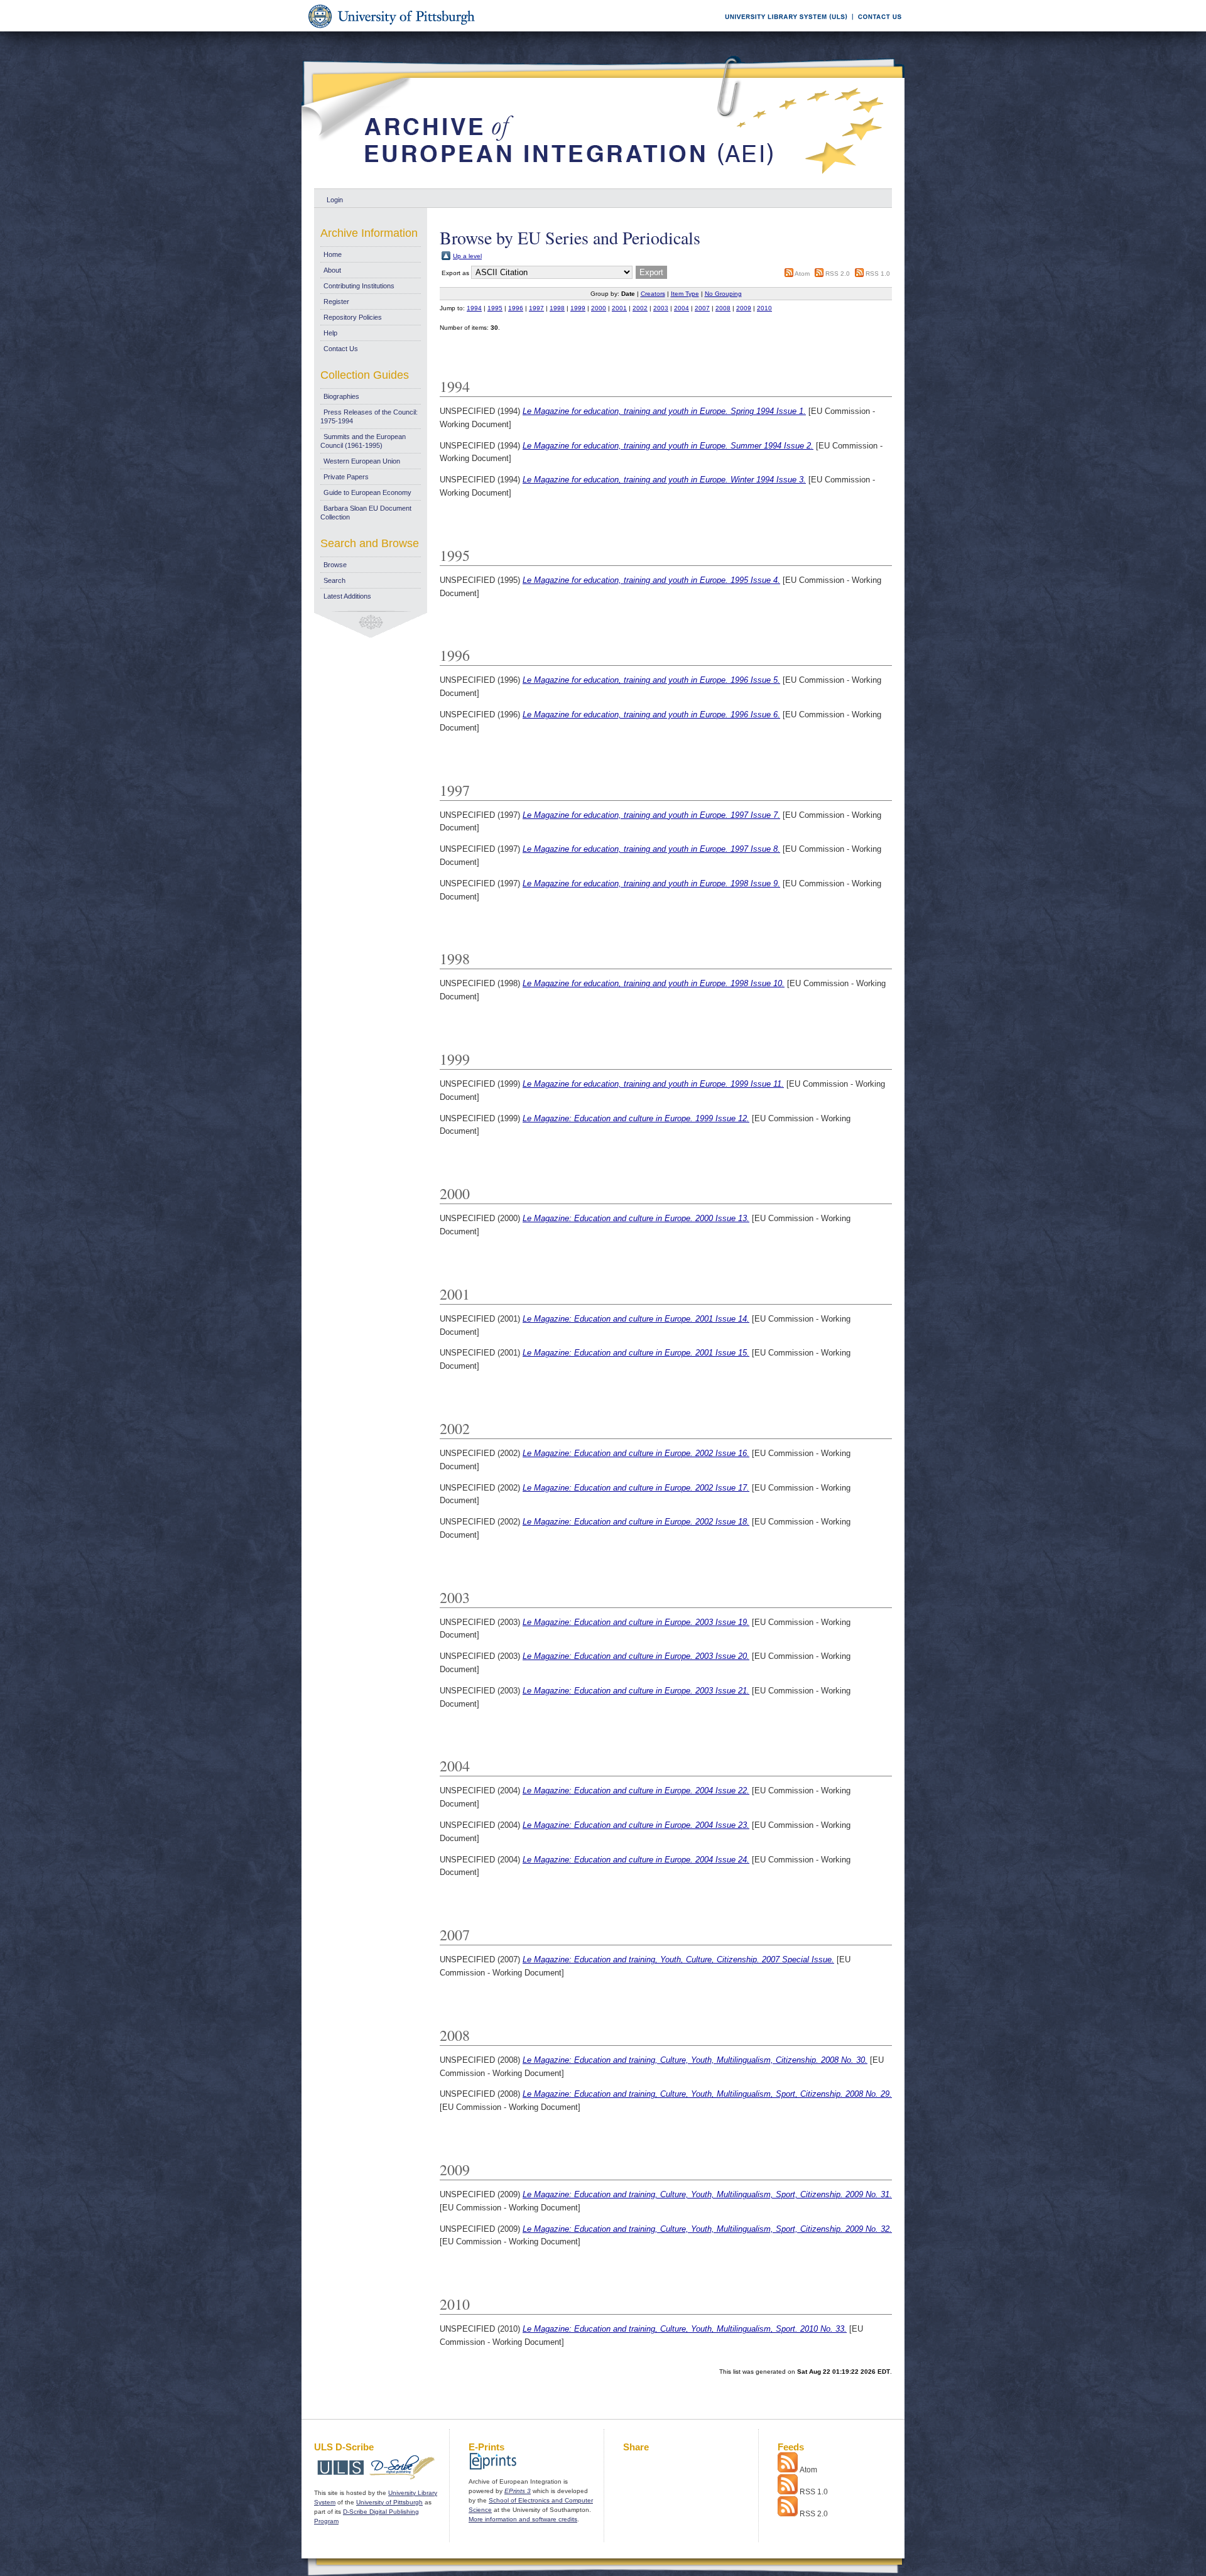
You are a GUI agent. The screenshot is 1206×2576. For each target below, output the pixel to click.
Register (336, 302)
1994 (474, 308)
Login (335, 200)
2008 (723, 308)
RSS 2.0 (838, 274)
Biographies (341, 396)
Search (334, 580)
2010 (764, 308)
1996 (516, 308)
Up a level (467, 256)
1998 (557, 308)
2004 (682, 308)
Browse (335, 565)
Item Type (685, 294)
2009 (744, 308)
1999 (578, 308)
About (332, 270)
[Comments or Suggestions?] (877, 29)
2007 (702, 308)
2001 (619, 308)
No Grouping (723, 294)
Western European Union (362, 461)
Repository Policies (353, 317)
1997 (536, 308)
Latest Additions (347, 596)
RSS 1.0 (878, 274)
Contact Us (341, 349)
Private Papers (346, 477)
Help (330, 333)
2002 (640, 308)
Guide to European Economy (367, 492)
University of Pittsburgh (389, 2502)
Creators (653, 294)
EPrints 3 (518, 2491)
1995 (495, 308)
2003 (661, 308)
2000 (599, 308)
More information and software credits (523, 2519)
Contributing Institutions (359, 286)
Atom (802, 274)
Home (333, 254)
